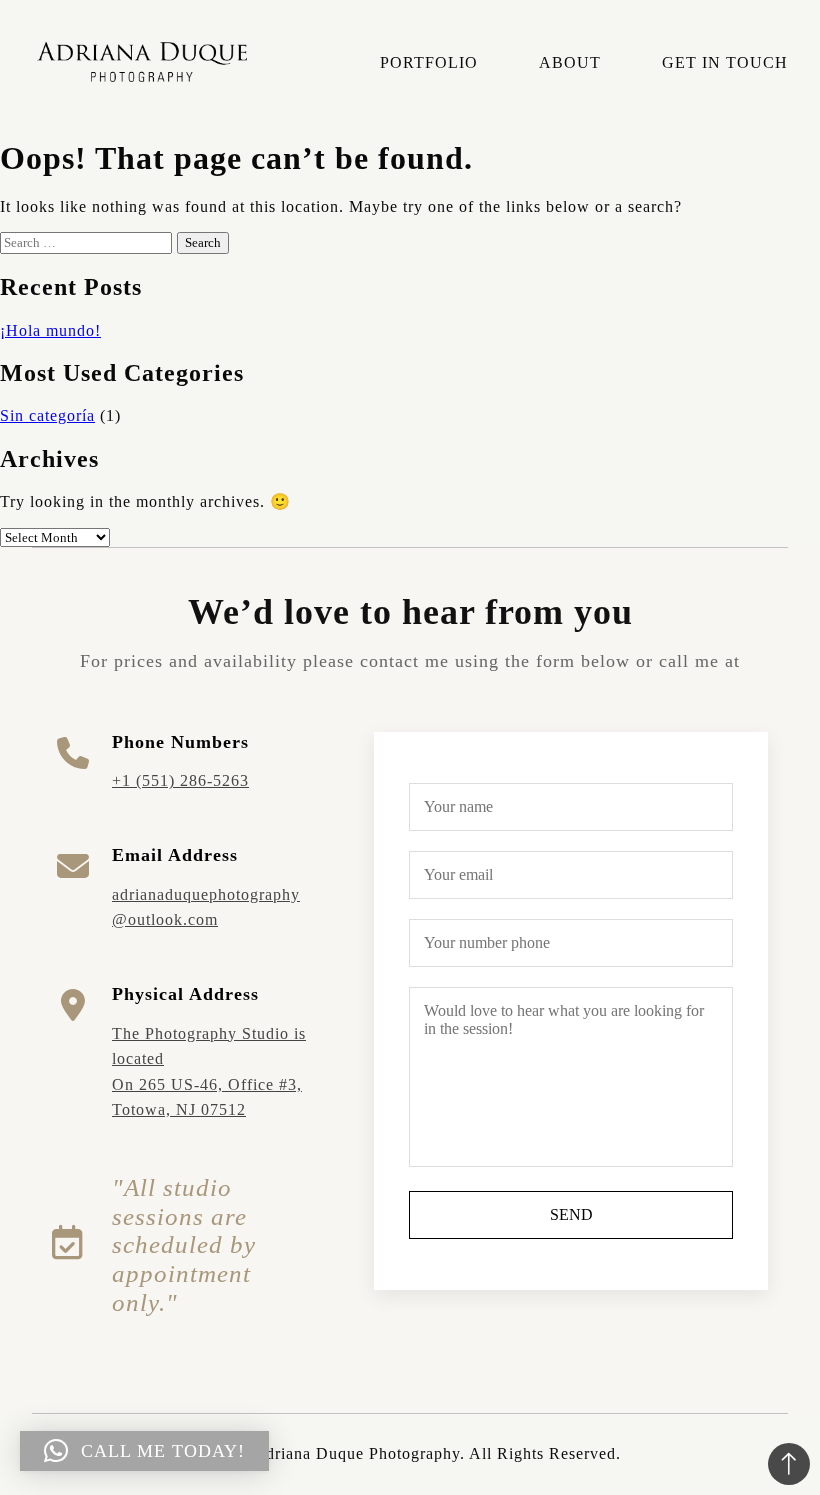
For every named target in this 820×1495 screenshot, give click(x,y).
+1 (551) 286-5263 (180, 780)
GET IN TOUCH (725, 62)
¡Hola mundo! (50, 330)
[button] (144, 1451)
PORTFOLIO (429, 62)
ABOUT (570, 62)
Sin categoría (47, 415)
